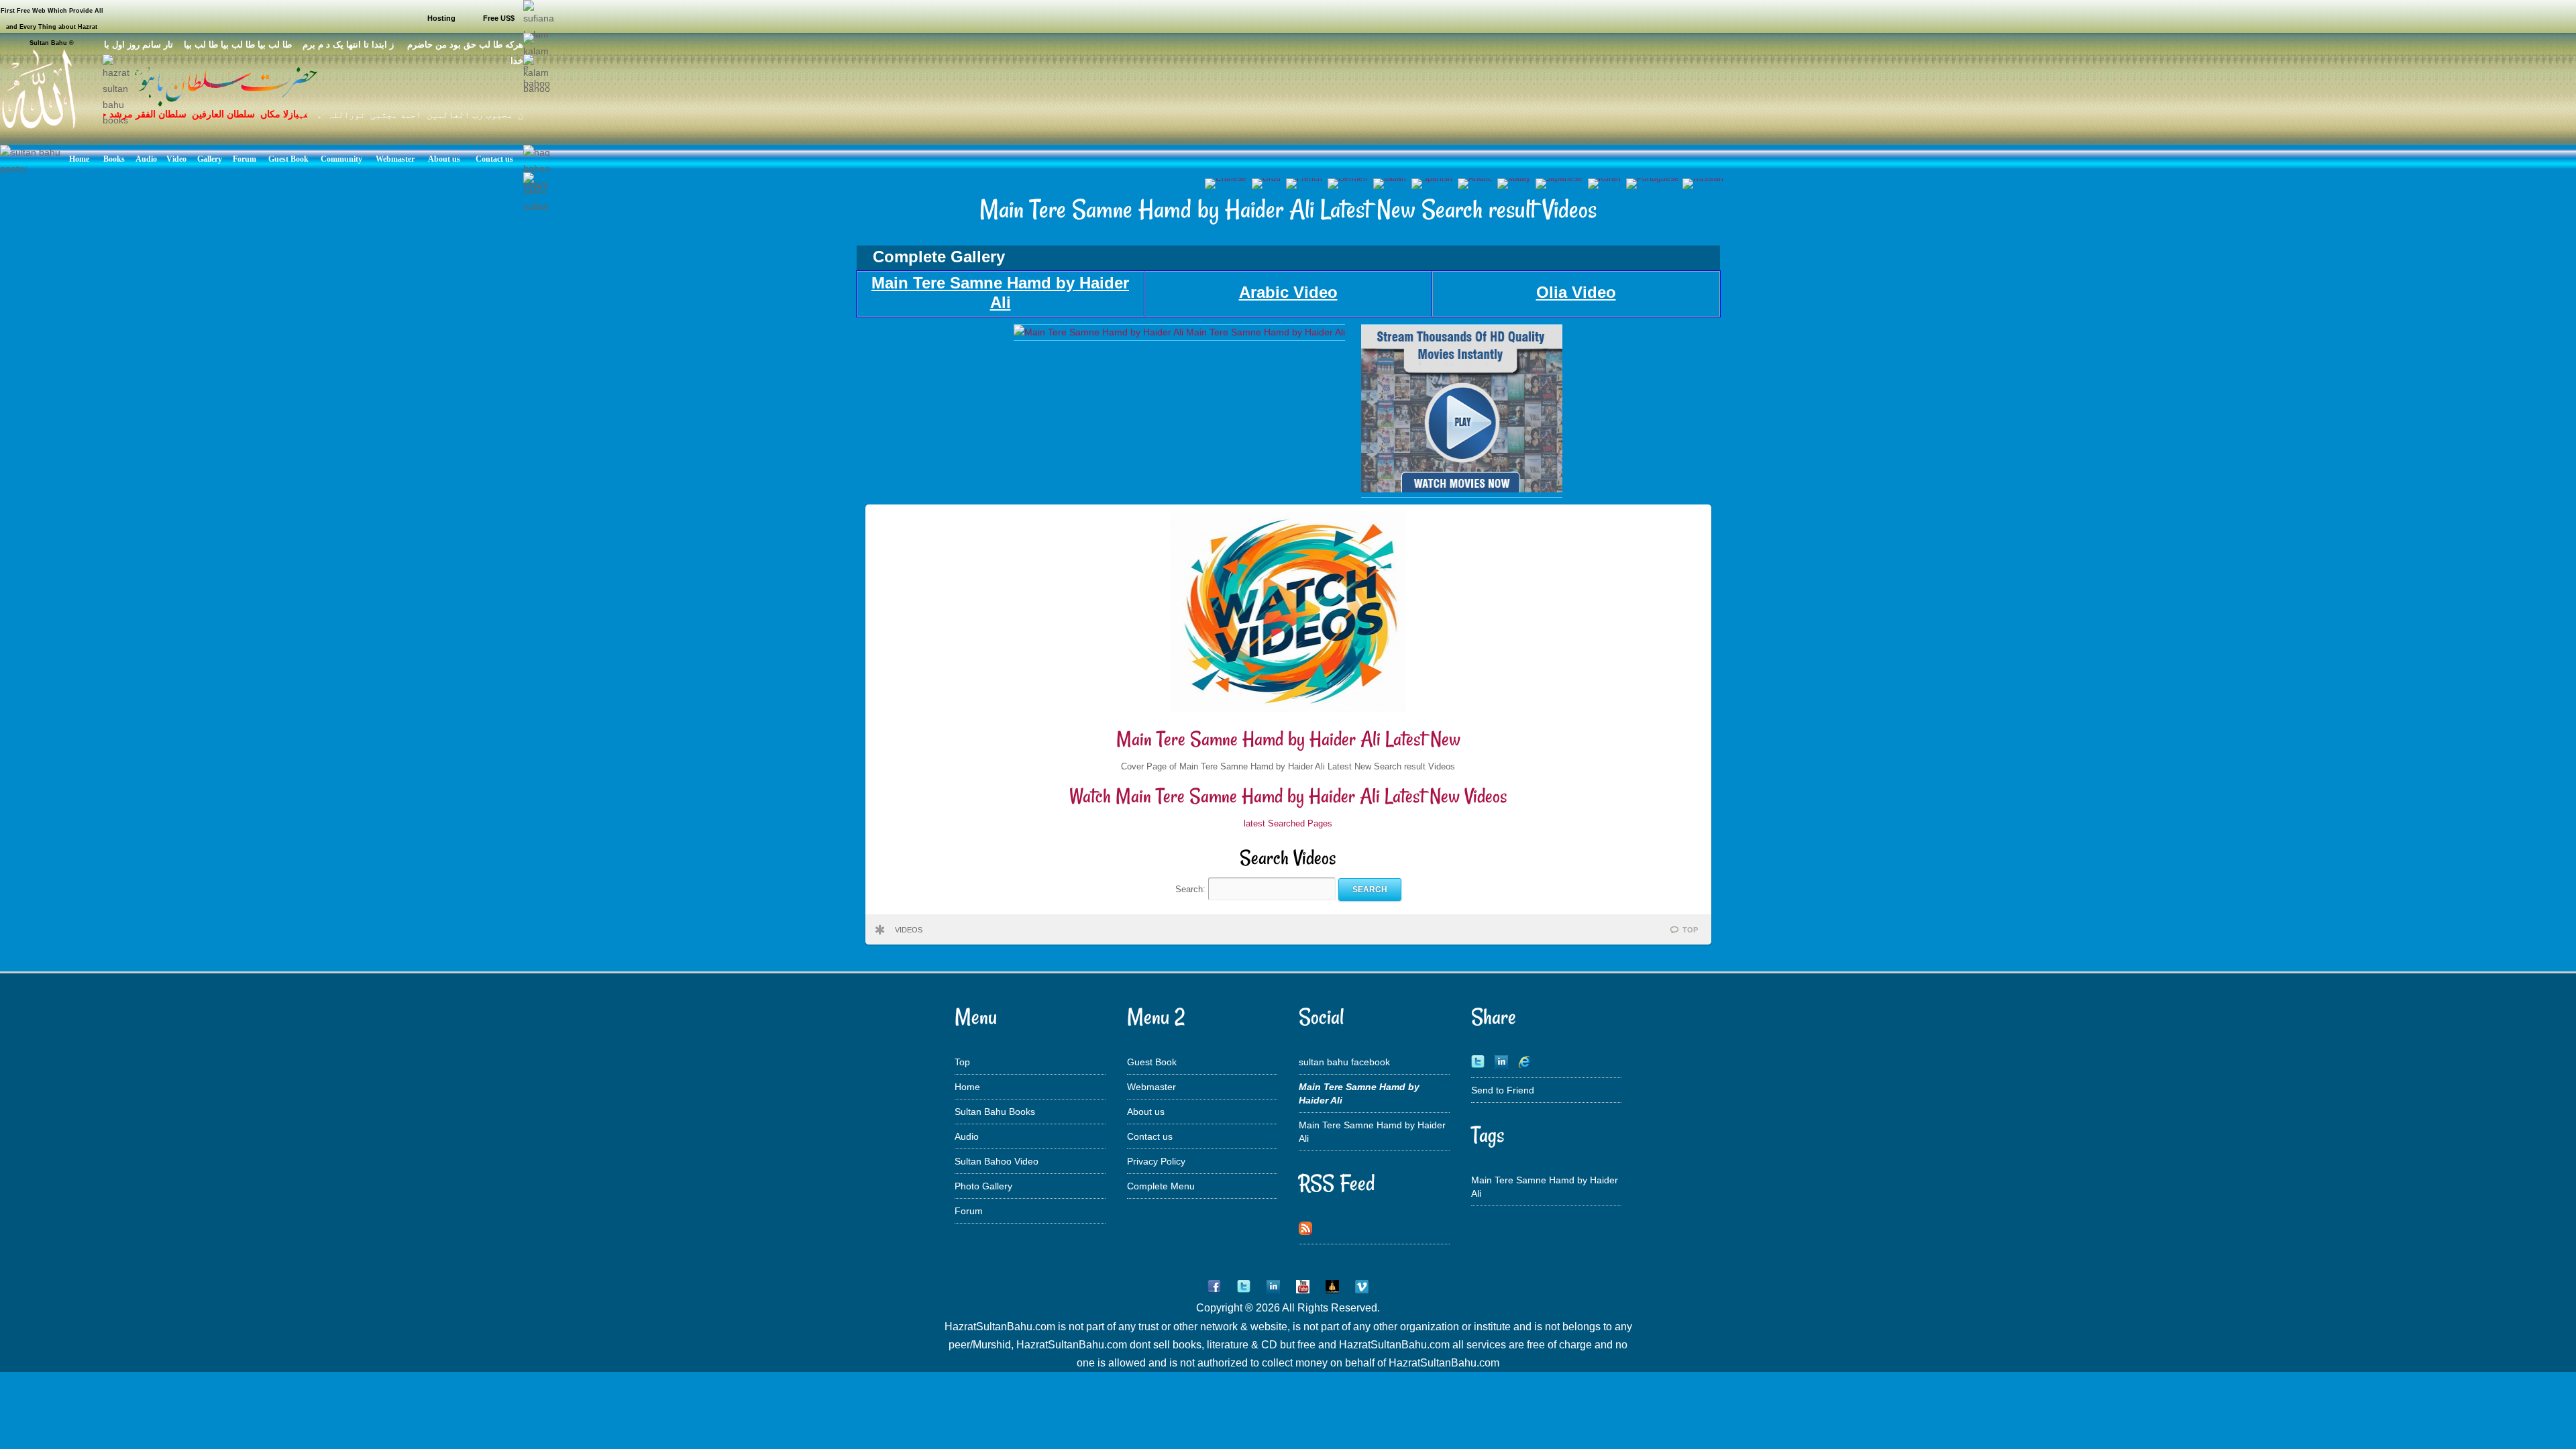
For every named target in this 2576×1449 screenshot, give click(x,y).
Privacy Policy (1156, 1161)
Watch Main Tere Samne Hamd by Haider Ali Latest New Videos (1288, 796)
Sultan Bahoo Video (997, 1161)
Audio (967, 1136)
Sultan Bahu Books (995, 1112)
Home (967, 1087)
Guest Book (1152, 1062)
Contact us (1150, 1136)
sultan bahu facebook (1344, 1062)
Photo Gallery (983, 1186)
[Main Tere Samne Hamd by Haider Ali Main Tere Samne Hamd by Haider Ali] (1179, 332)
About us (1146, 1112)
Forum (969, 1211)
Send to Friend (1503, 1090)
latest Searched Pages (1288, 823)
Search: (1192, 889)
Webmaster (1151, 1087)
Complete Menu (1161, 1186)
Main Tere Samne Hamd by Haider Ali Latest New (1288, 739)
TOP (1690, 930)
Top (962, 1062)
